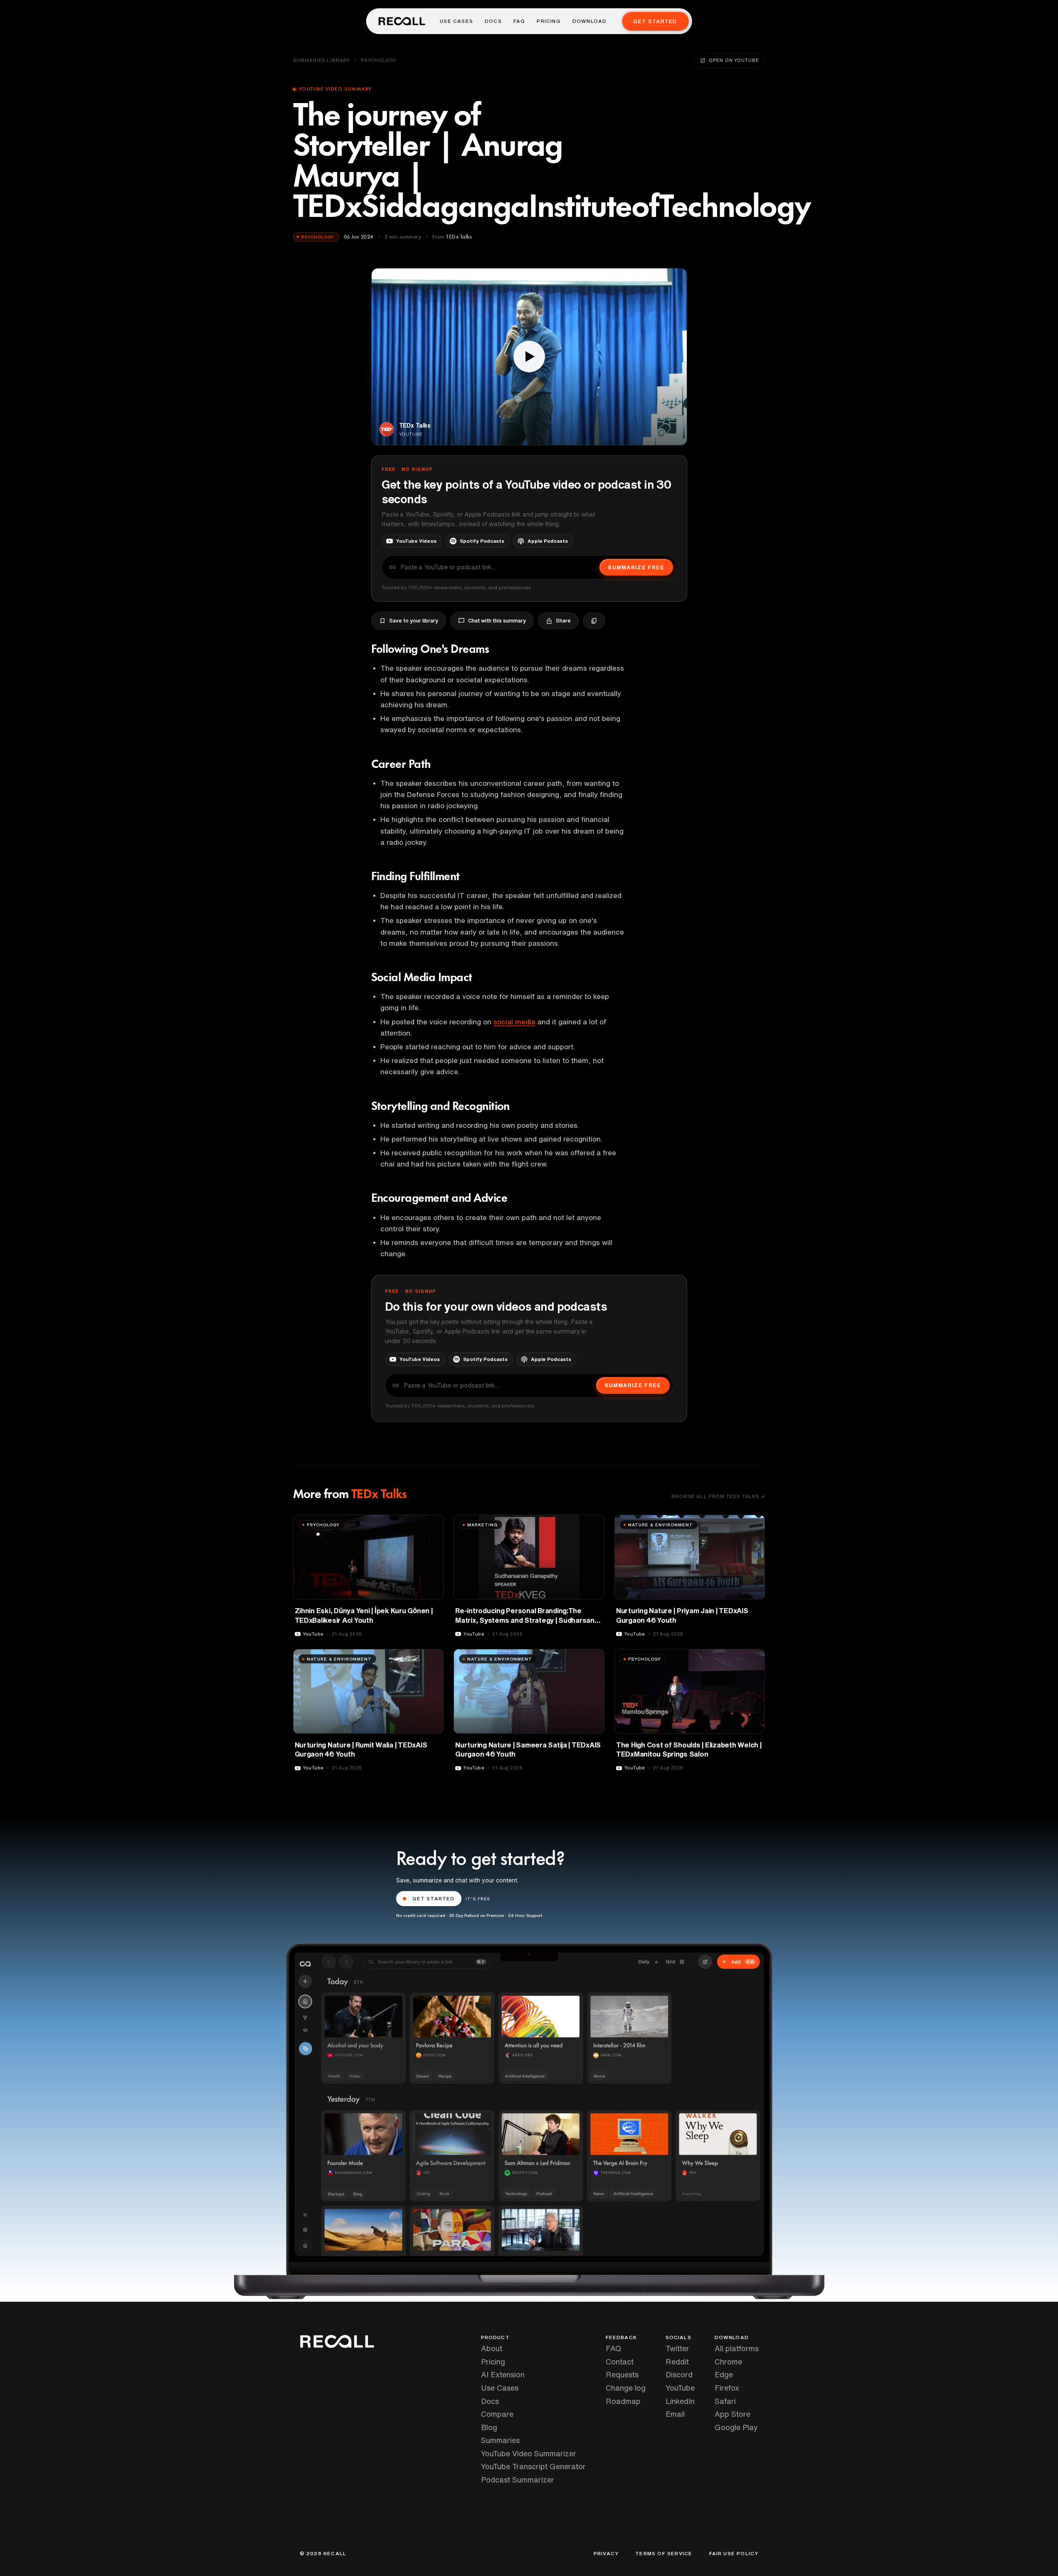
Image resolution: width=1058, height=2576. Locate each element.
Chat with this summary (497, 621)
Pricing (549, 21)
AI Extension (503, 2374)
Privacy (606, 2554)
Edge (724, 2374)
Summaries (500, 2440)
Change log (626, 2388)
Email (675, 2414)
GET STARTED (434, 1898)
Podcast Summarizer (518, 2480)
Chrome (728, 2362)
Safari (725, 2401)
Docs (493, 21)
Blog (489, 2427)
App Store (732, 2414)
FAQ (519, 21)
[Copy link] (594, 621)
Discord (679, 2374)
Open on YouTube (734, 60)
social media (514, 1022)
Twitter (677, 2348)
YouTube (680, 2388)
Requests (622, 2374)
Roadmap (623, 2401)
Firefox (727, 2388)
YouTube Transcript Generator (533, 2466)
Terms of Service (664, 2554)
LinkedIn (680, 2401)
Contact (620, 2362)
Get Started (655, 21)
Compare (497, 2414)
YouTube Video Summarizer (529, 2453)
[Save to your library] (432, 1524)
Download (590, 21)
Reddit (677, 2362)
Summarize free (636, 567)
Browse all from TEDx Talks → (718, 1496)
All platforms (737, 2348)
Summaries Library (322, 60)
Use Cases (456, 21)
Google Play (736, 2427)
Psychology (379, 60)
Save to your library (414, 621)
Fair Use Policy (734, 2554)
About (492, 2348)
